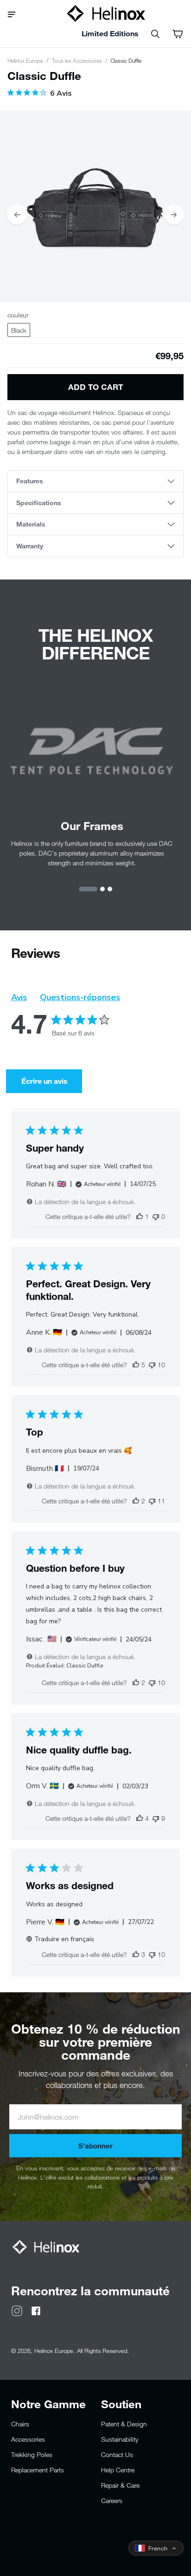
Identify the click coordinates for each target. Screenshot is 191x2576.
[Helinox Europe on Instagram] (17, 2310)
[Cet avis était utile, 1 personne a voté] (140, 1216)
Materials (31, 524)
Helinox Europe (25, 60)
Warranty (30, 546)
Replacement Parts (38, 2470)
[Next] (174, 215)
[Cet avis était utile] (136, 1365)
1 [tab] (88, 889)
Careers (112, 2500)
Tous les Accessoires (77, 60)
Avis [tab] (19, 997)
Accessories (28, 2439)
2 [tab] (102, 889)
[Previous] (17, 215)
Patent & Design (124, 2424)
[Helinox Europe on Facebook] (36, 2310)
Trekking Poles (32, 2454)
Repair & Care (120, 2485)
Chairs (20, 2424)
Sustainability (120, 2439)
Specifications (39, 503)
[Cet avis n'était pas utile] (152, 1365)
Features (30, 481)
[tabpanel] (95, 206)
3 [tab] (110, 889)
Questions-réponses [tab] (80, 997)
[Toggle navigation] (15, 13)
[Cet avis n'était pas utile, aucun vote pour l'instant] (156, 1216)
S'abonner (95, 2146)
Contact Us (117, 2454)
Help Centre (118, 2470)
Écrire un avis (45, 1081)
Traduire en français (64, 1939)
